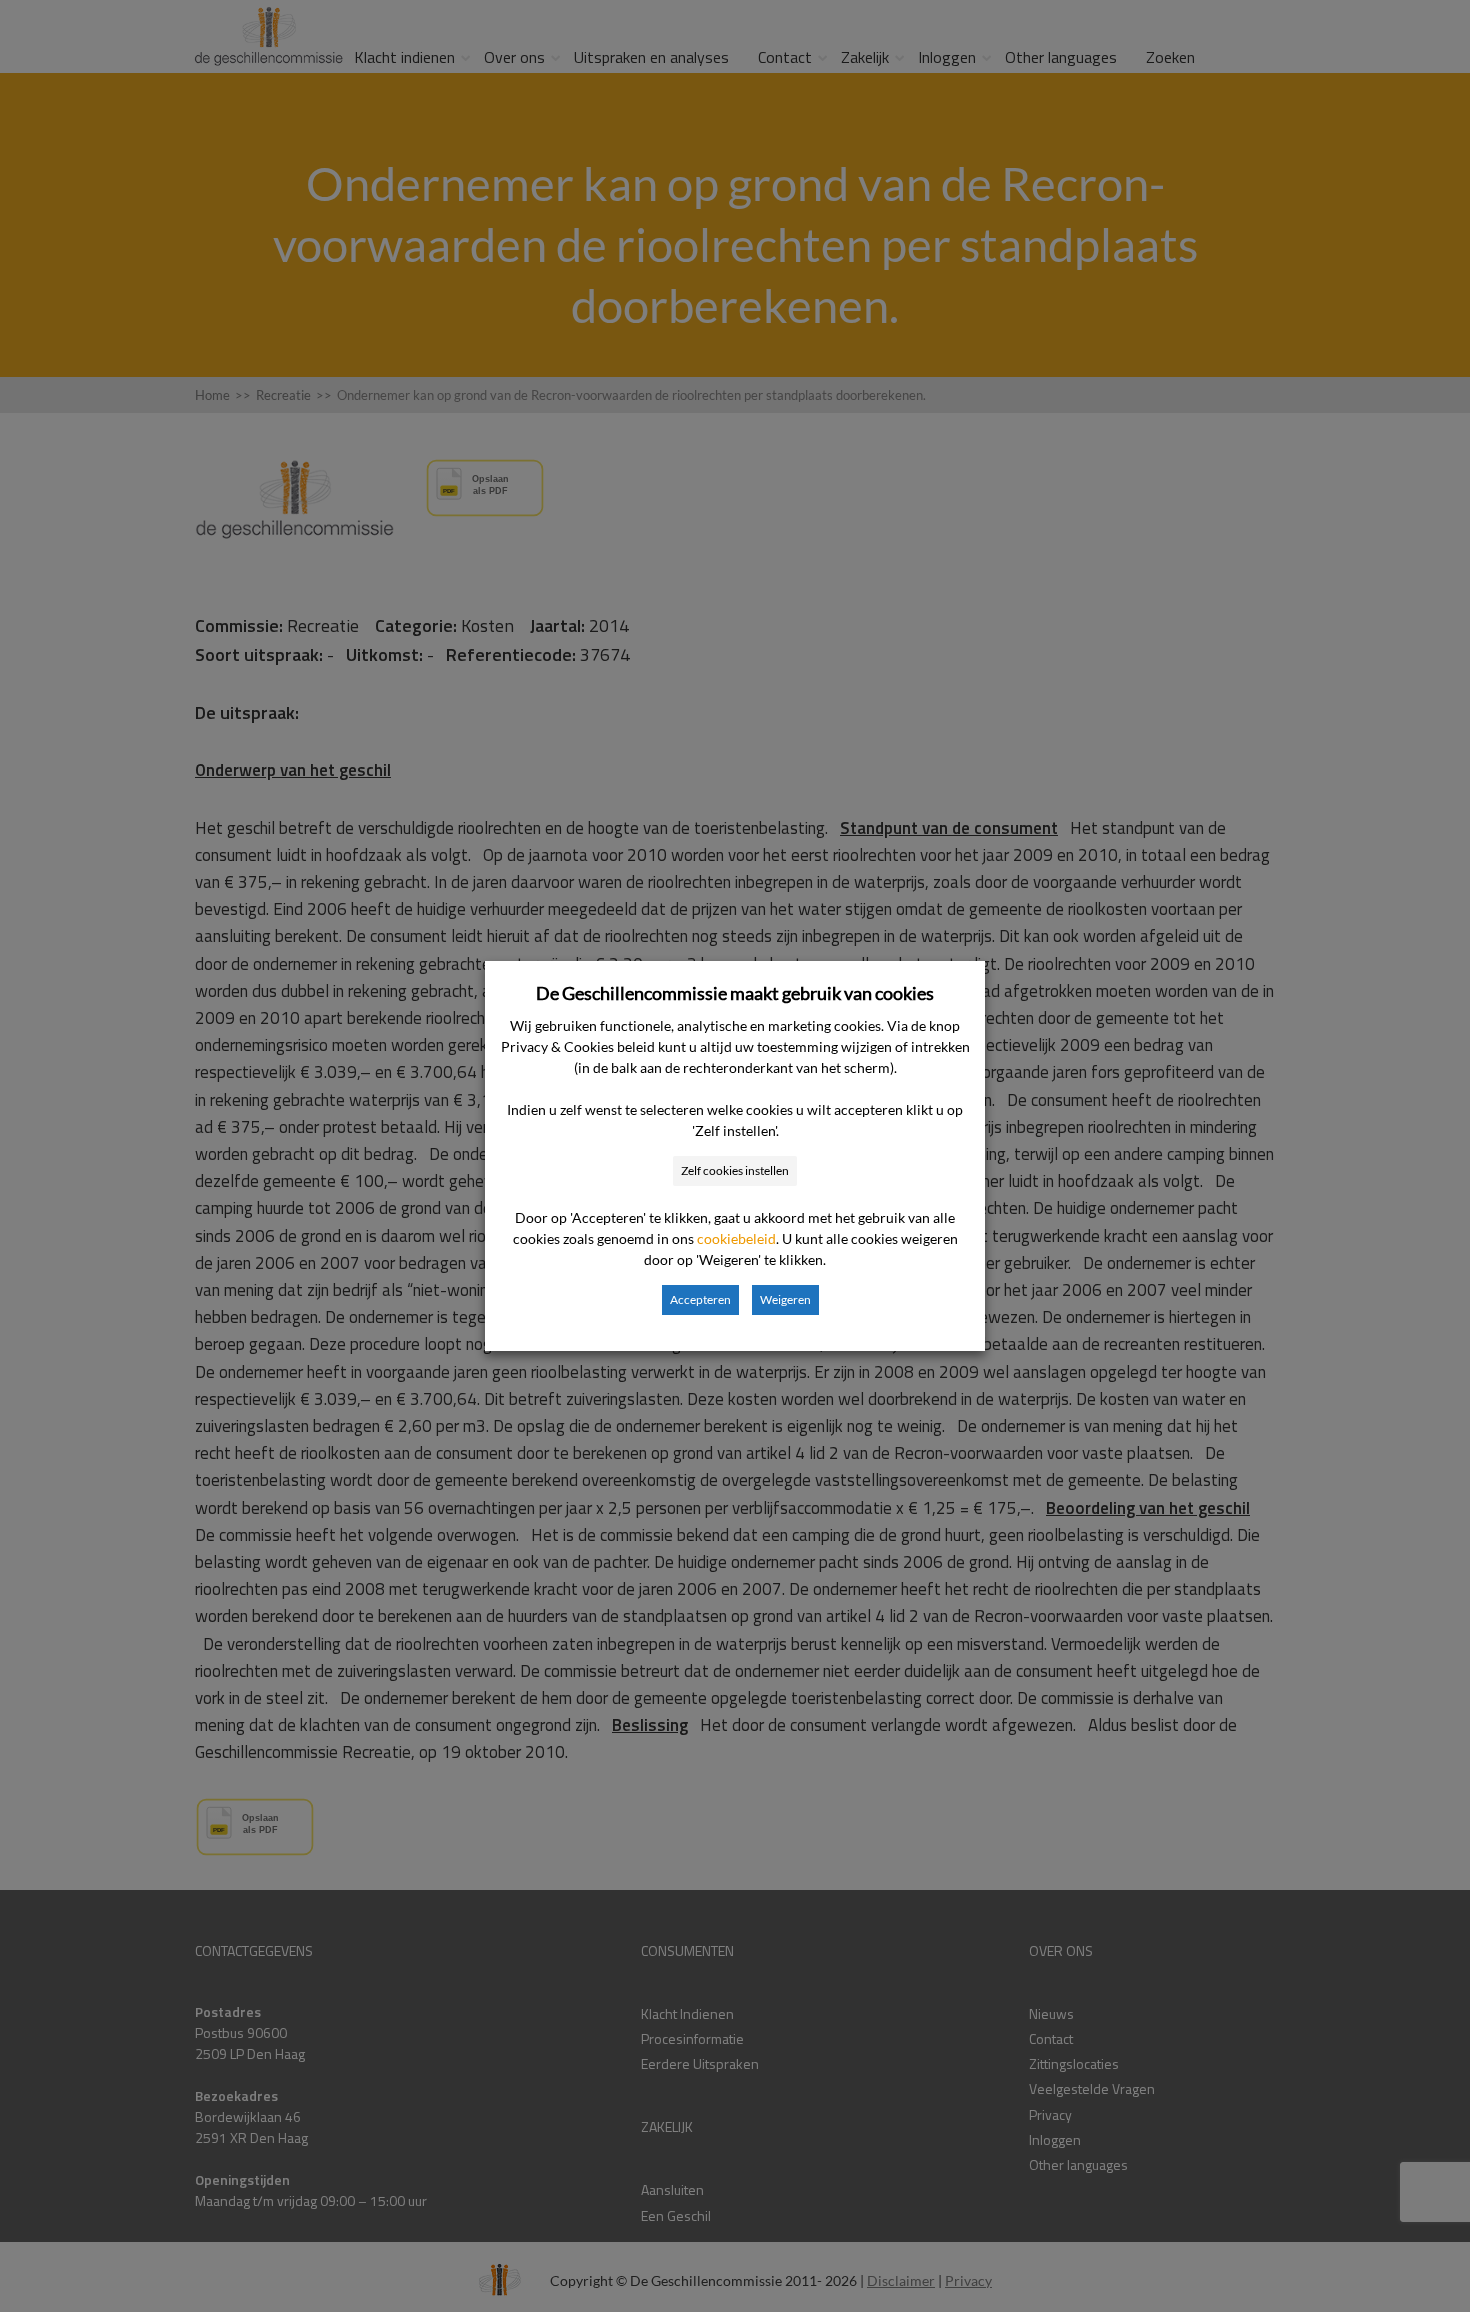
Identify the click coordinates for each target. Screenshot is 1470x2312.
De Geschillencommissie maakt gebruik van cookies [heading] (735, 993)
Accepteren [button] (700, 1299)
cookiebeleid (736, 1238)
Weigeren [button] (785, 1299)
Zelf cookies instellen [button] (735, 1170)
